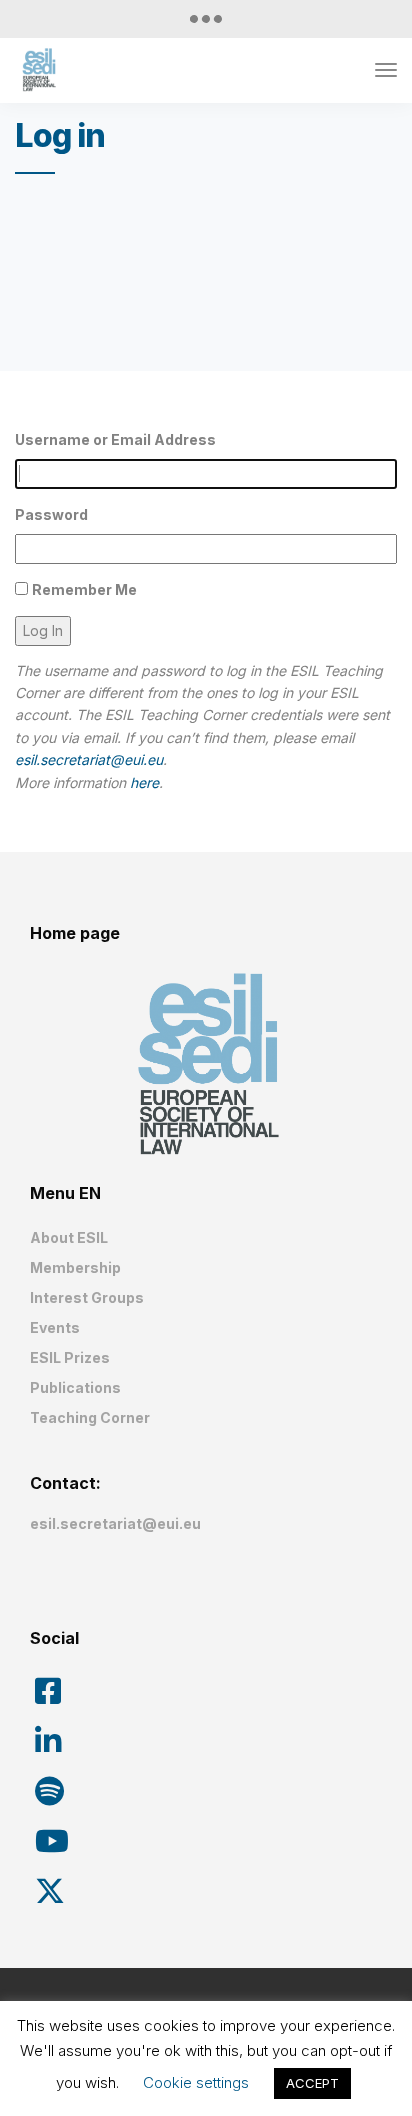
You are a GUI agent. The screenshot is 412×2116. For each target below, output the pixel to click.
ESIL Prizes (70, 1357)
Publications (75, 1387)
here (144, 782)
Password (51, 514)
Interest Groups (87, 1297)
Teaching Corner (90, 1417)
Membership (75, 1267)
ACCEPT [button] (312, 2083)
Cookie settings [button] (196, 2082)
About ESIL (69, 1237)
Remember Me (84, 589)
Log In (43, 630)
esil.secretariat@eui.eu (89, 759)
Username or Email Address (115, 439)
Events (55, 1327)
